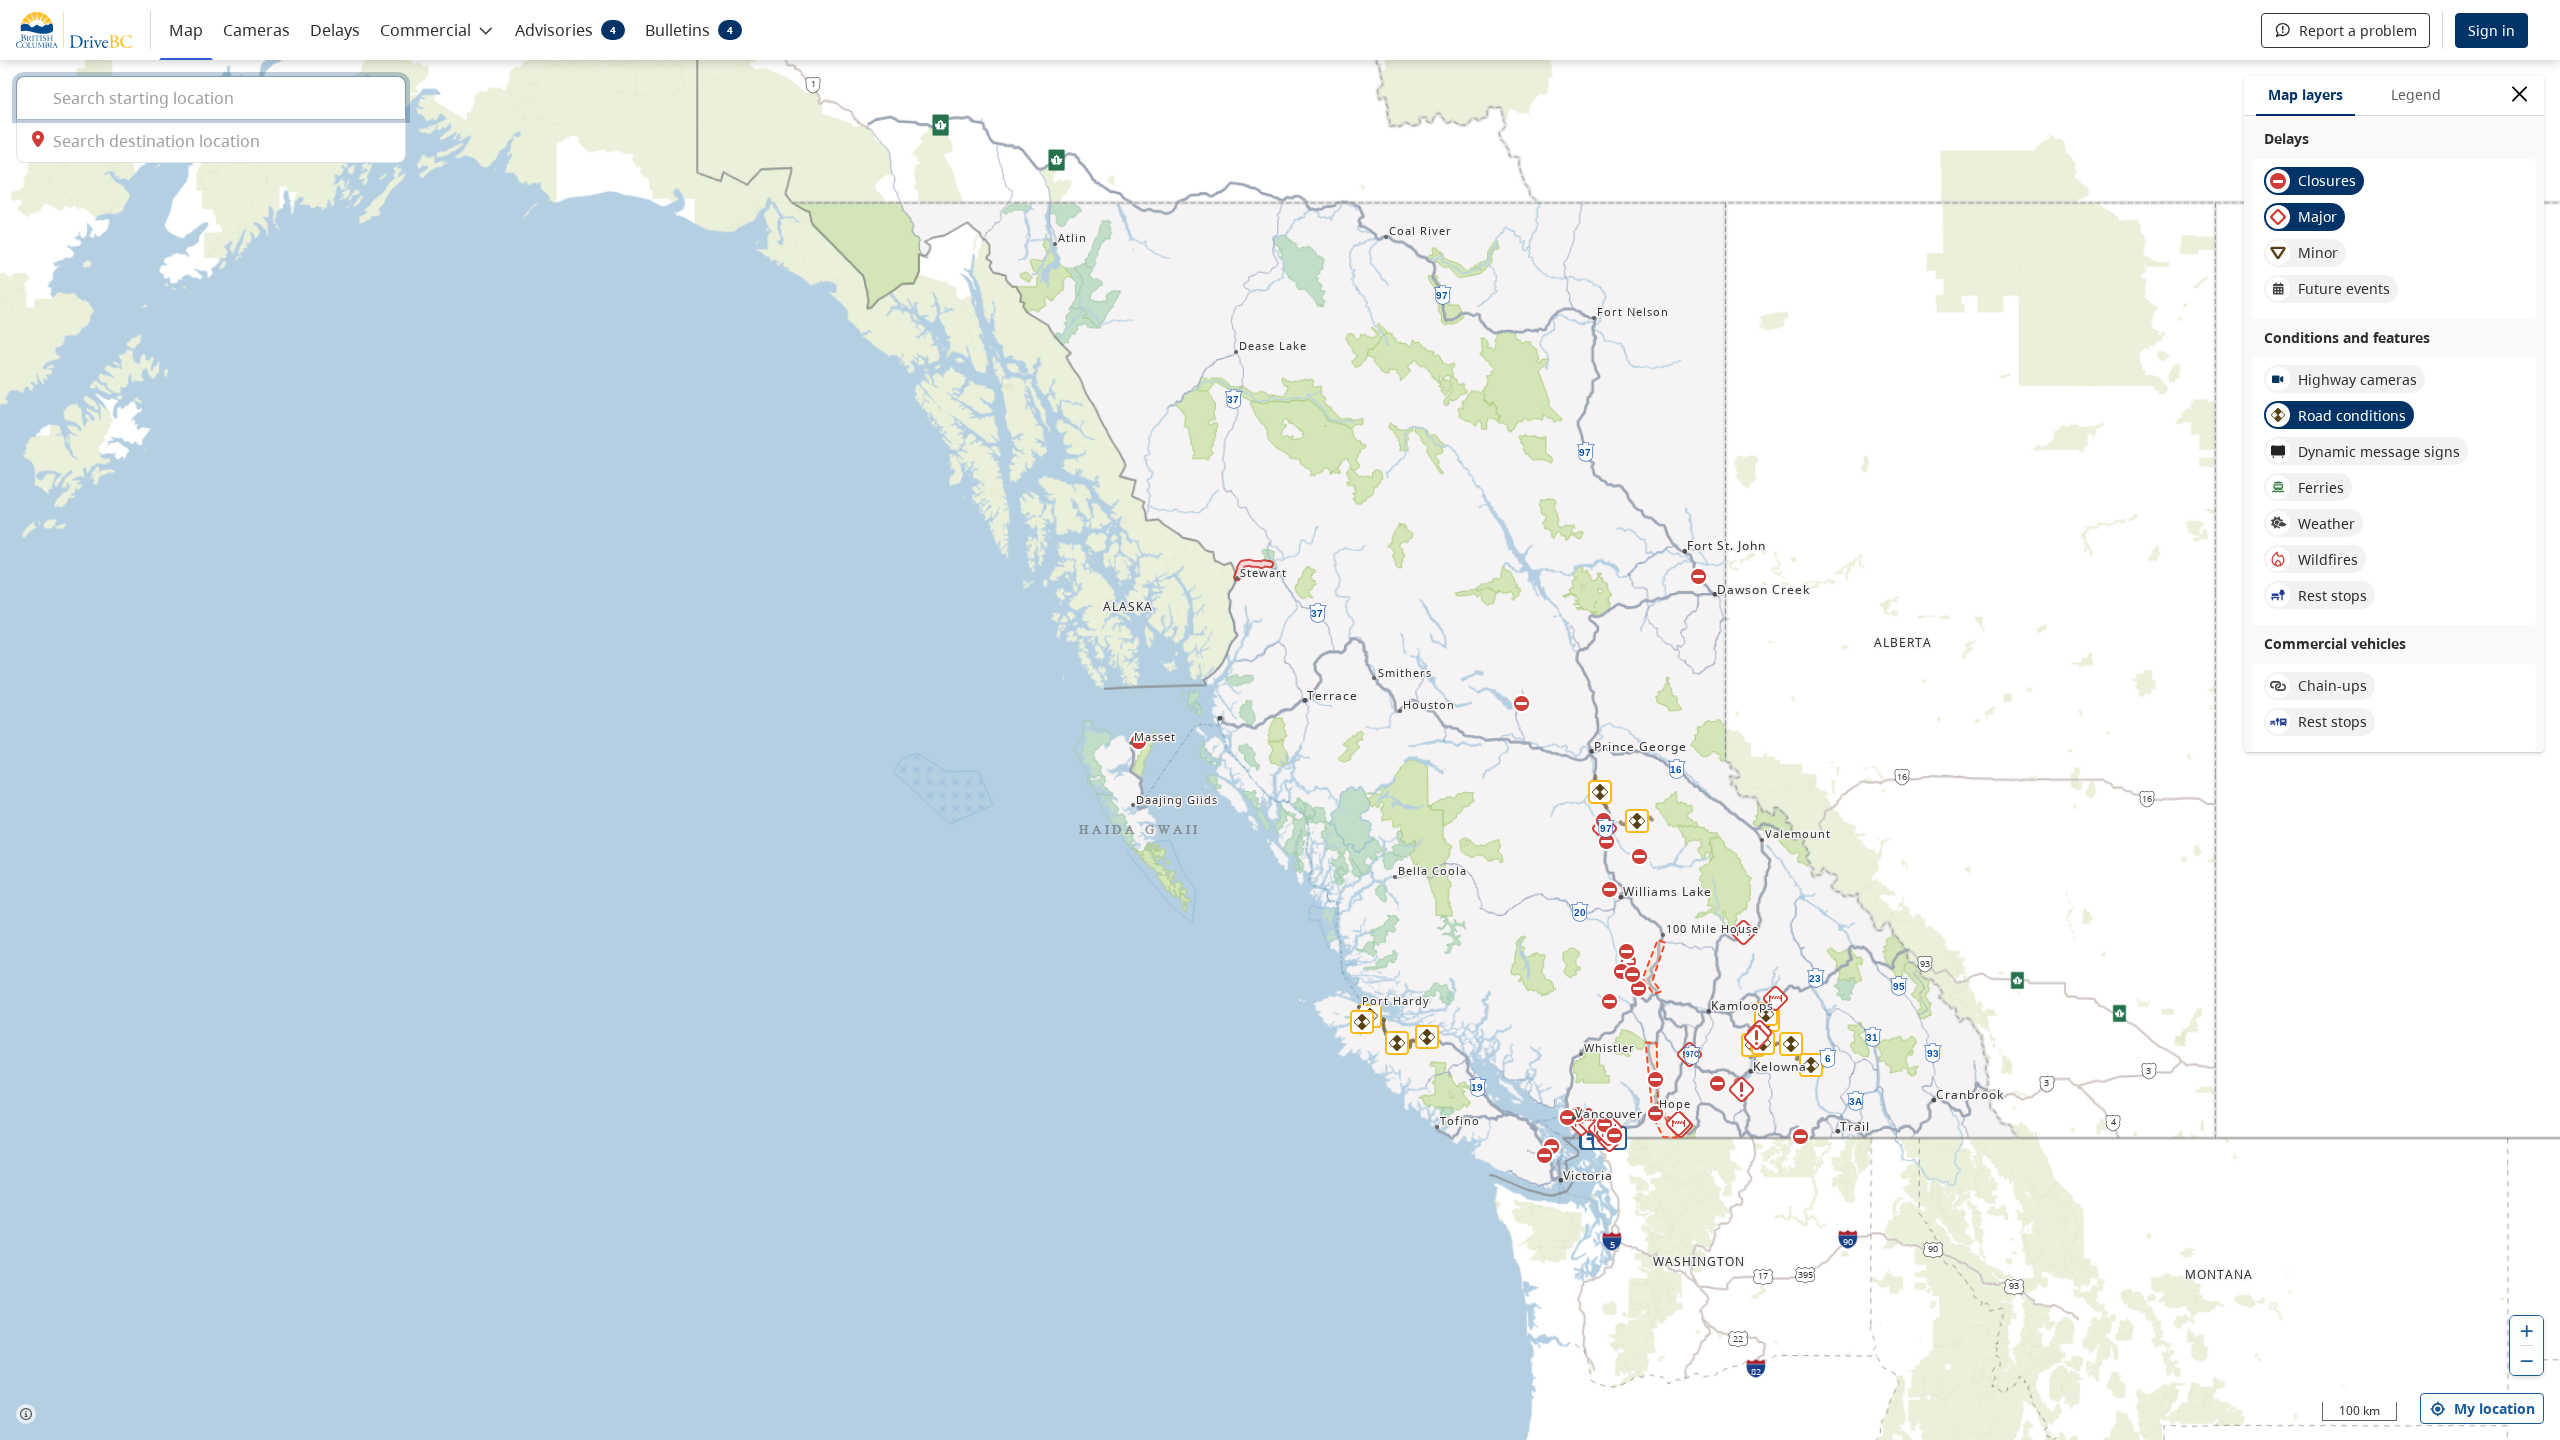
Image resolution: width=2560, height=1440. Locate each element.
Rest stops (2332, 595)
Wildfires (2328, 559)
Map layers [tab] (2305, 94)
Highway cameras (2357, 379)
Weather (2326, 523)
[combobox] (211, 97)
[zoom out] (2527, 1360)
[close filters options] (2519, 94)
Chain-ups (2332, 685)
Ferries (2321, 487)
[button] (437, 29)
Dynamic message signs (2379, 451)
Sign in (2491, 30)
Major (2317, 216)
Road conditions (2352, 415)
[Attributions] (26, 1414)
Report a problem (2358, 30)
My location (2494, 1408)
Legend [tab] (2416, 94)
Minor (2318, 252)
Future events (2344, 288)
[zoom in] (2527, 1330)
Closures (2327, 180)
